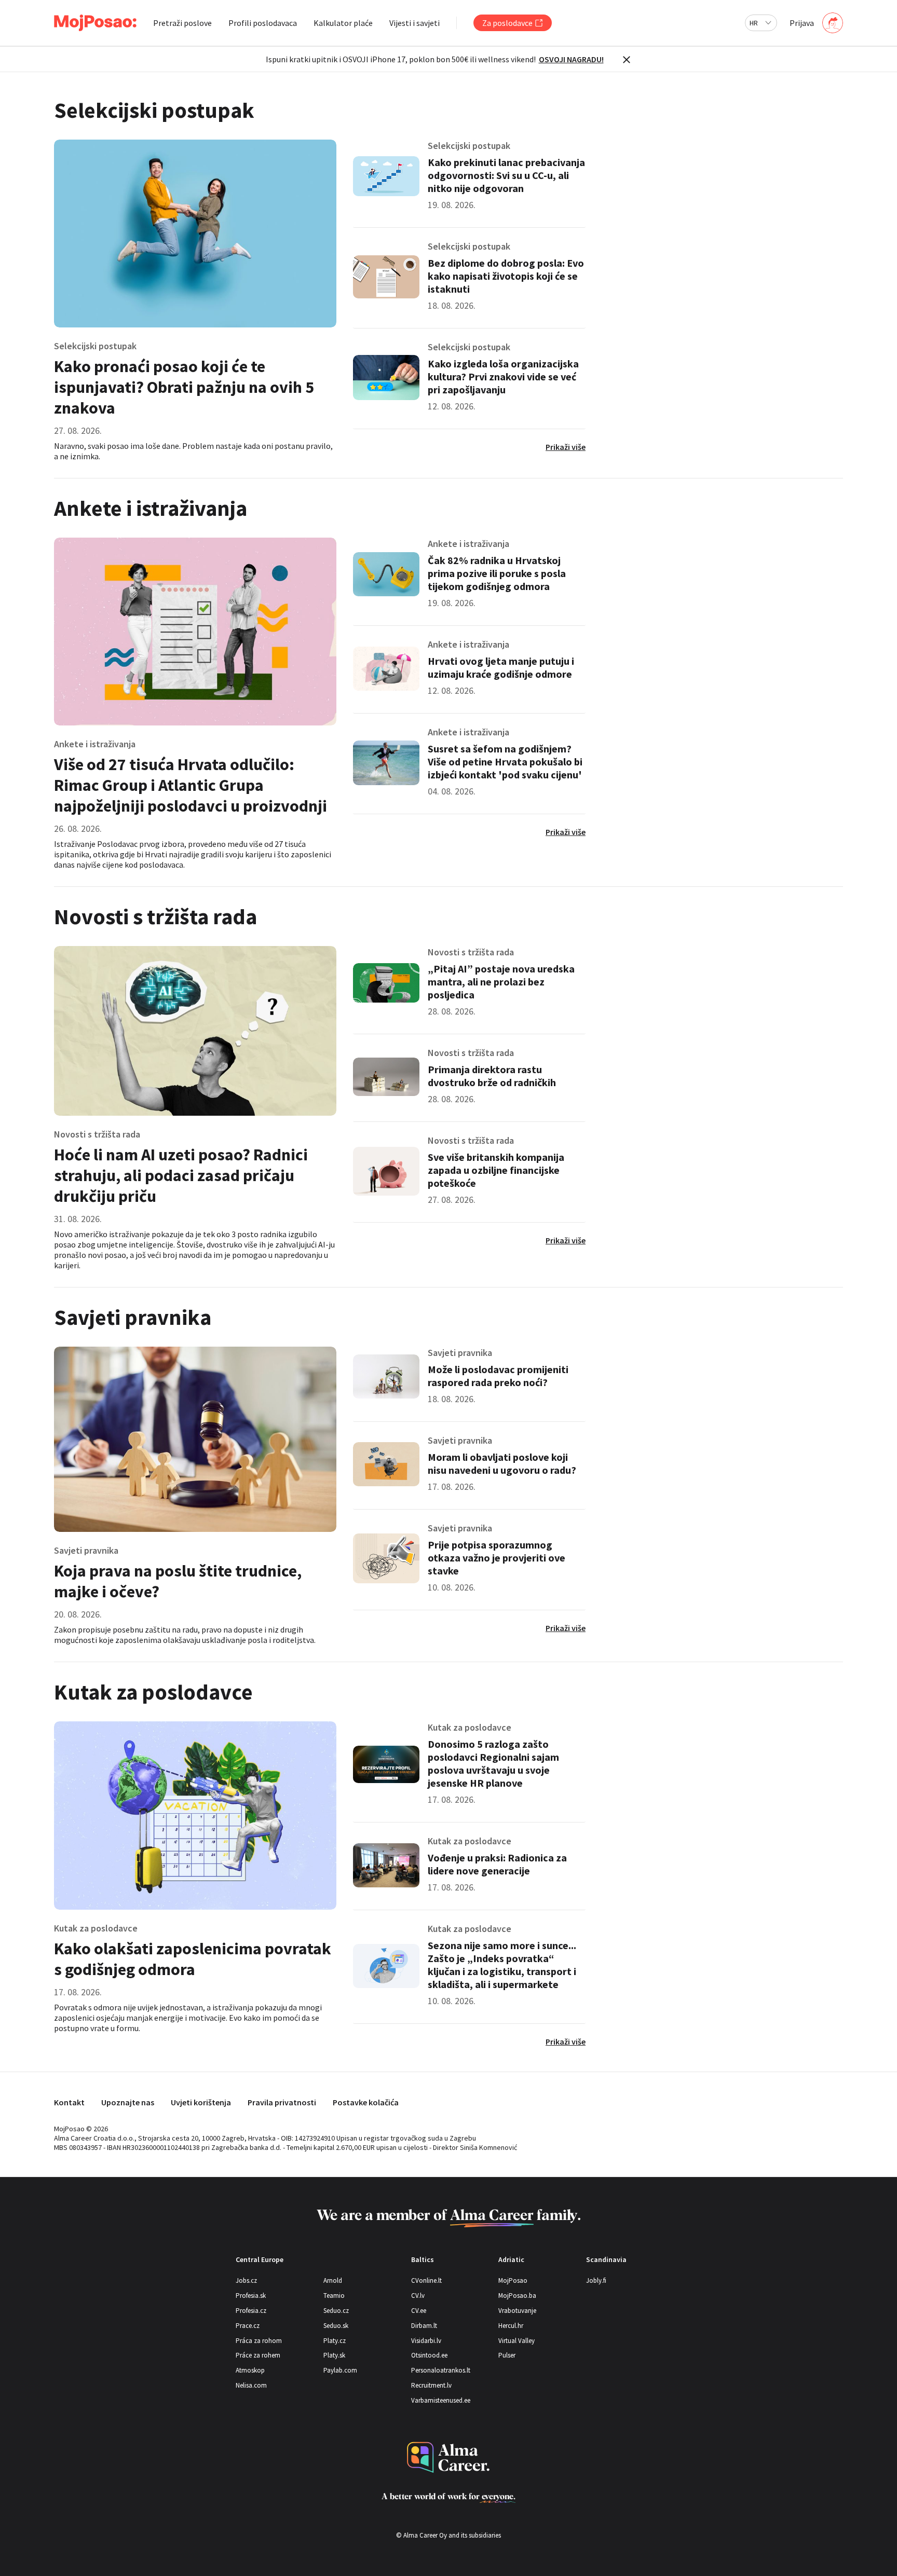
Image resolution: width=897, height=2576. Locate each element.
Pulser (507, 2355)
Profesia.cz (251, 2311)
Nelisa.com (251, 2385)
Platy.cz (335, 2341)
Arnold (333, 2280)
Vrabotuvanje (517, 2311)
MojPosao (513, 2280)
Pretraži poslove (182, 23)
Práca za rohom (259, 2341)
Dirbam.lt (424, 2326)
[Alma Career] (448, 2457)
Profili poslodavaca (263, 23)
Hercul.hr (511, 2326)
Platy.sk (334, 2355)
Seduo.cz (336, 2311)
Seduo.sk (336, 2326)
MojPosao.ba (517, 2296)
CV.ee (419, 2311)
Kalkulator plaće (343, 23)
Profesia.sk (251, 2296)
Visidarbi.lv (426, 2341)
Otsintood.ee (429, 2355)
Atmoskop (250, 2370)
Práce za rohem (258, 2355)
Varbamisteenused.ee (441, 2400)
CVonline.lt (426, 2280)
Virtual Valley (517, 2341)
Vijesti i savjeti (414, 23)
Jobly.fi (596, 2280)
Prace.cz (248, 2326)
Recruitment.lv (431, 2385)
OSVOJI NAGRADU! (571, 59)
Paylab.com (340, 2370)
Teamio (334, 2296)
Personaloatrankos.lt (441, 2370)
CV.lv (418, 2296)
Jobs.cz (246, 2280)
